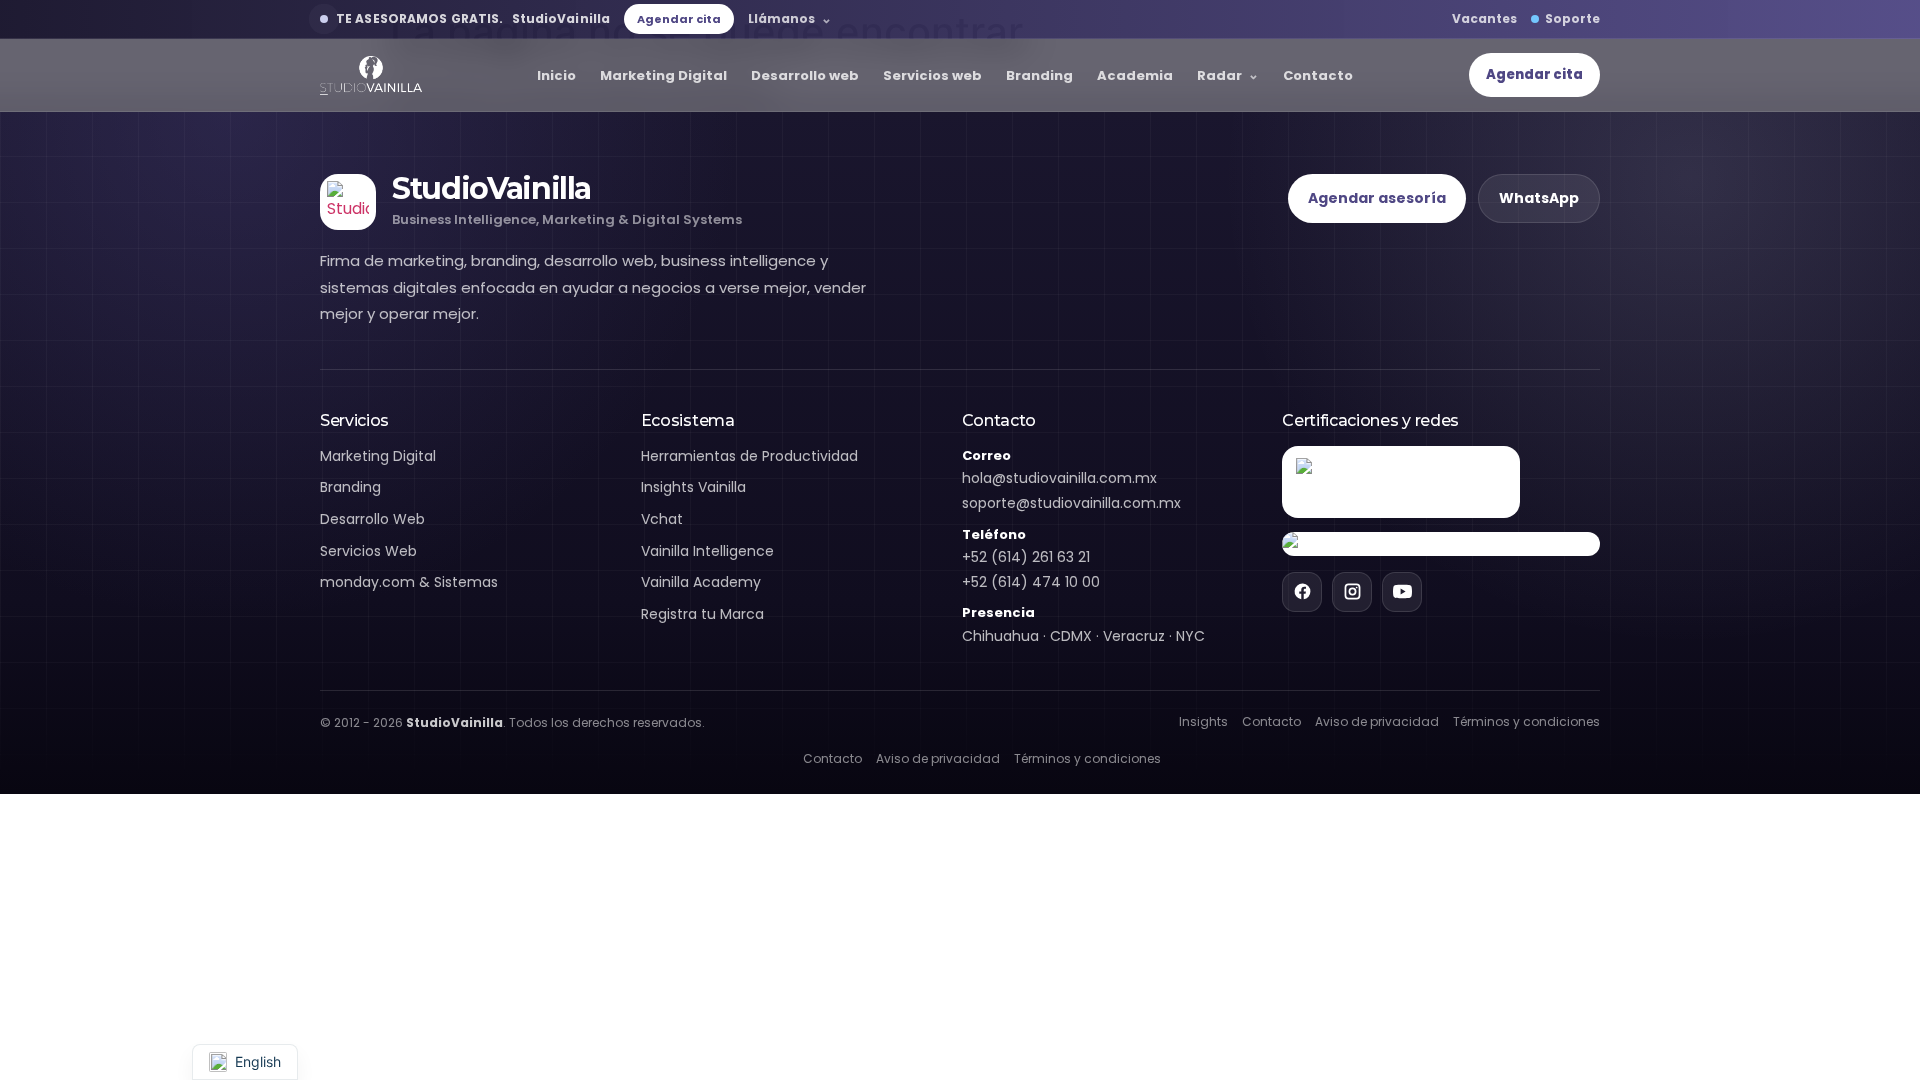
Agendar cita (679, 19)
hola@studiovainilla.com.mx (1059, 478)
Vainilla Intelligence (707, 551)
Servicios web (932, 75)
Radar (1219, 75)
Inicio (556, 75)
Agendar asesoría (1377, 198)
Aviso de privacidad (1377, 721)
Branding (1039, 75)
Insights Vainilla (693, 487)
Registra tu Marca (702, 614)
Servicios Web (368, 551)
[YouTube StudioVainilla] (1402, 592)
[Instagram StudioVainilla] (1352, 592)
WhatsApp (1539, 198)
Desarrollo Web (372, 519)
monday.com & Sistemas (409, 582)
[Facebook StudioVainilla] (1302, 592)
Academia (1135, 75)
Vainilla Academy (701, 582)
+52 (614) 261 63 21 (1026, 557)
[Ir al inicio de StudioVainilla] (371, 75)
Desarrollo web (805, 75)
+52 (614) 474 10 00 (1031, 582)
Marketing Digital (663, 75)
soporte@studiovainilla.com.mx (1071, 503)
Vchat (662, 519)
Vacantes (1484, 18)
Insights (1203, 721)
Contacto (1318, 75)
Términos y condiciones (1526, 721)
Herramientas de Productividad (749, 456)
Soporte (1572, 18)
